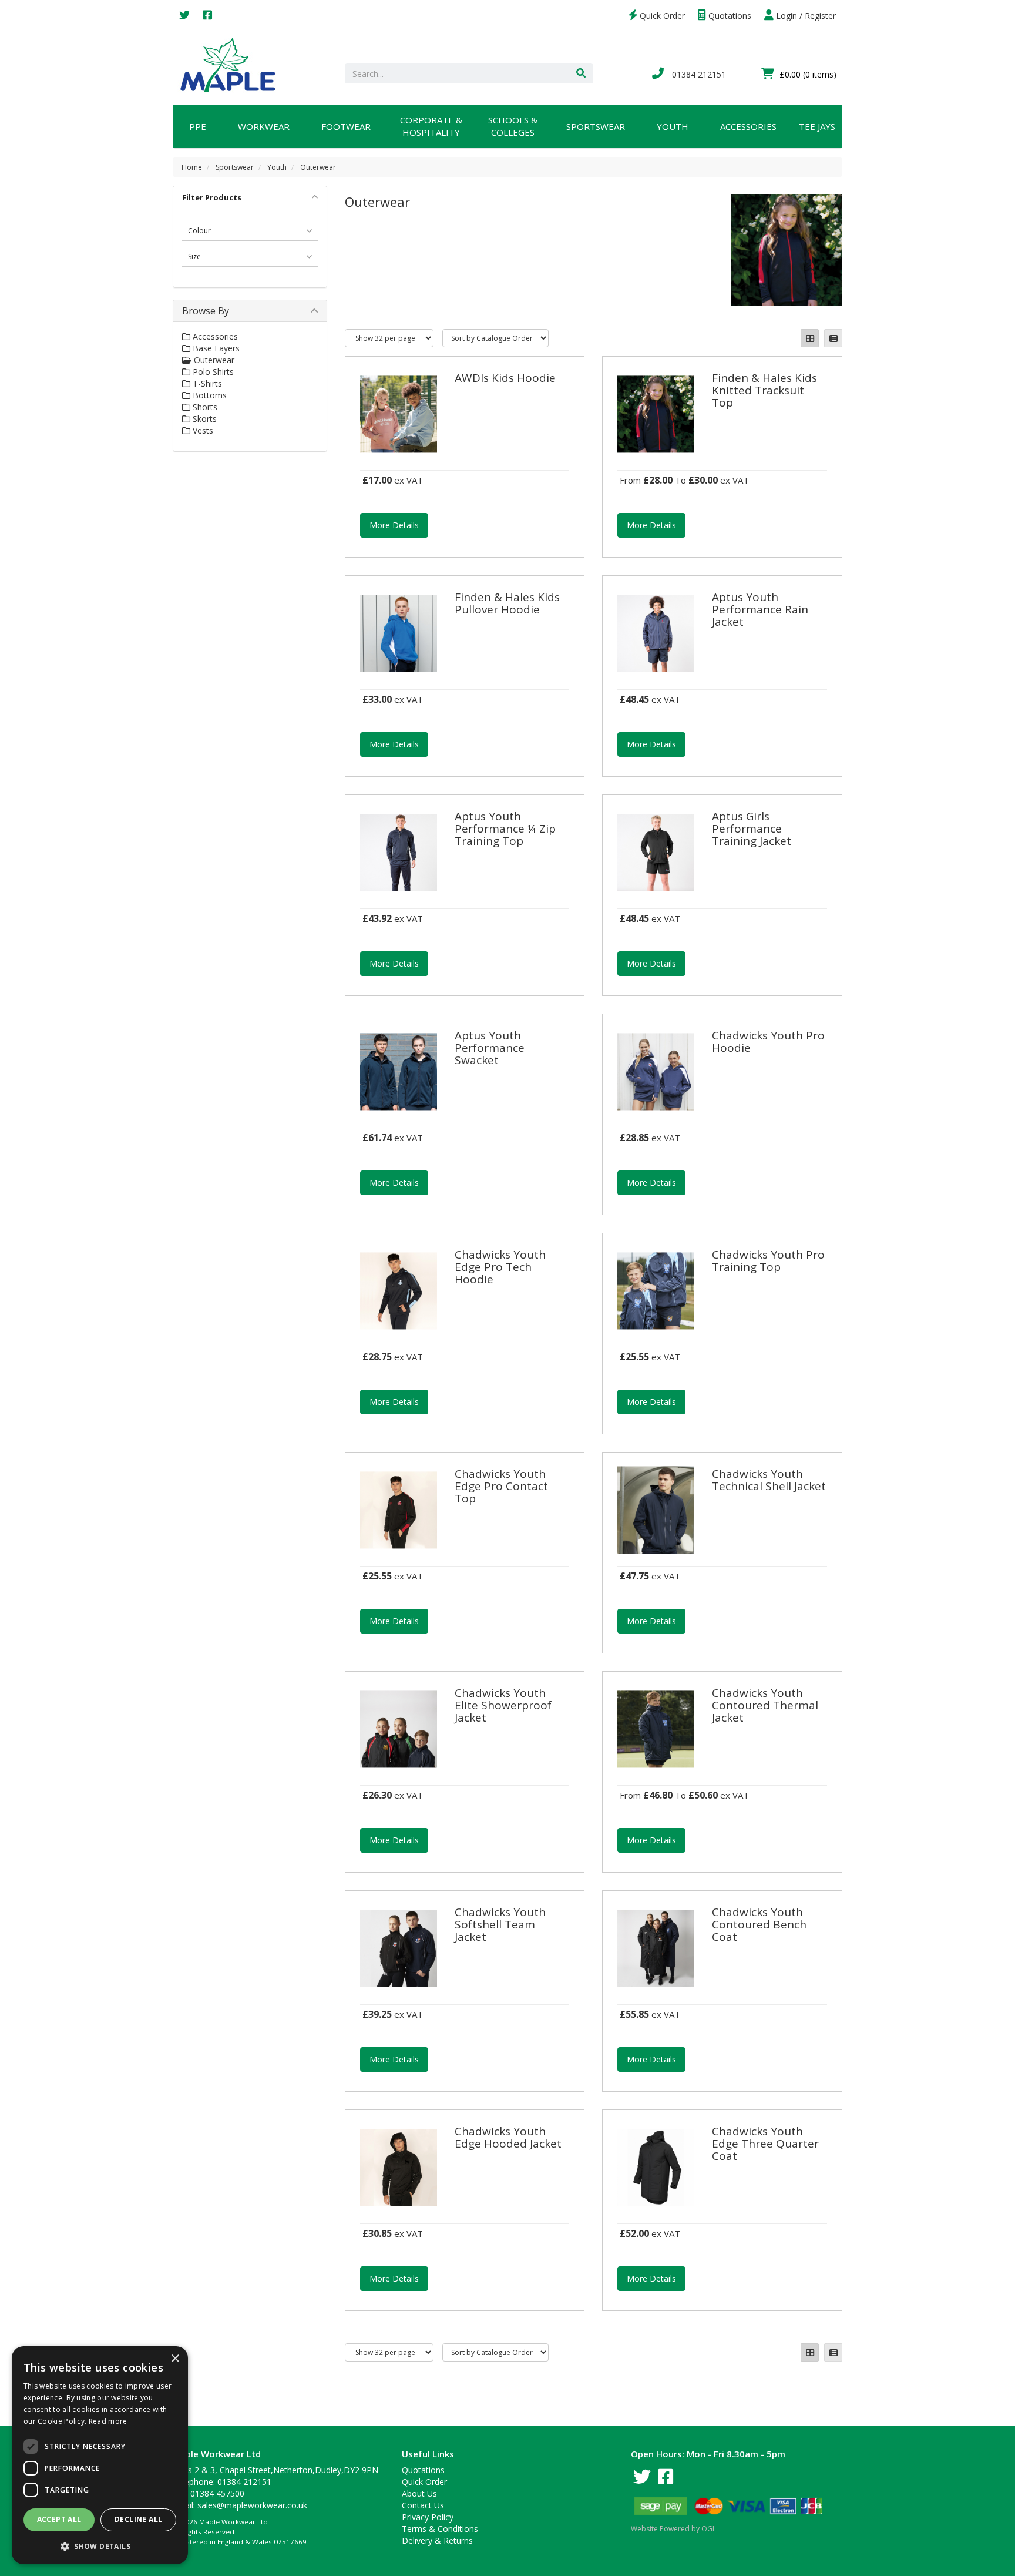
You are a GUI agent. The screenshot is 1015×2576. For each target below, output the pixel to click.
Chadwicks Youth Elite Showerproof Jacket (503, 1705)
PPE (198, 126)
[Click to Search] (581, 73)
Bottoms (209, 395)
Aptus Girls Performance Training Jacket (752, 829)
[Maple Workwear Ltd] (233, 64)
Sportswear (596, 126)
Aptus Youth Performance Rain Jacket (760, 609)
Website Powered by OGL (673, 2529)
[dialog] (100, 2455)
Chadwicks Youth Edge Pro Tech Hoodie (500, 1267)
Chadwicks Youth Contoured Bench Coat (759, 1924)
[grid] (810, 338)
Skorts (204, 419)
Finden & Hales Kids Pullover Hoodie (507, 603)
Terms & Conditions (440, 2529)
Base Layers (215, 348)
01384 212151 (698, 74)
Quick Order (661, 16)
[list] (833, 338)
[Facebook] (207, 16)
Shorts (204, 407)
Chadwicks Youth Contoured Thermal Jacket (765, 1705)
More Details (394, 525)
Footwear (346, 126)
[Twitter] (184, 16)
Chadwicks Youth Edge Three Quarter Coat (765, 2144)
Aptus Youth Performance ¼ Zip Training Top (505, 829)
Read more (108, 2421)
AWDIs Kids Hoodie (505, 378)
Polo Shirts (212, 372)
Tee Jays (817, 126)
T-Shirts (206, 383)
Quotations (729, 16)
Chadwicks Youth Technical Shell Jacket (769, 1480)
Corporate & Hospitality (431, 126)
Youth (673, 126)
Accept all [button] (59, 2519)
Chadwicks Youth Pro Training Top (768, 1261)
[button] (100, 2546)
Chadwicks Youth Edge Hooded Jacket (508, 2137)
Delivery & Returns (437, 2540)
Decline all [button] (138, 2519)
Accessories (748, 126)
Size (194, 256)
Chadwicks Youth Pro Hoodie (768, 1042)
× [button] (175, 2359)
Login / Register (805, 16)
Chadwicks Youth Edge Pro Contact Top (501, 1486)
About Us (419, 2493)
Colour (199, 231)
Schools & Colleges (513, 126)
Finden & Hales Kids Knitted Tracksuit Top (764, 390)
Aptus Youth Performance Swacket (490, 1048)
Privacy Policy (428, 2517)
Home (192, 167)
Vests (202, 430)
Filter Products (212, 197)
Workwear (264, 126)
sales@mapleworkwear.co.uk (252, 2505)
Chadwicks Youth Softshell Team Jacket (500, 1924)
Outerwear (318, 167)
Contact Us (423, 2505)
